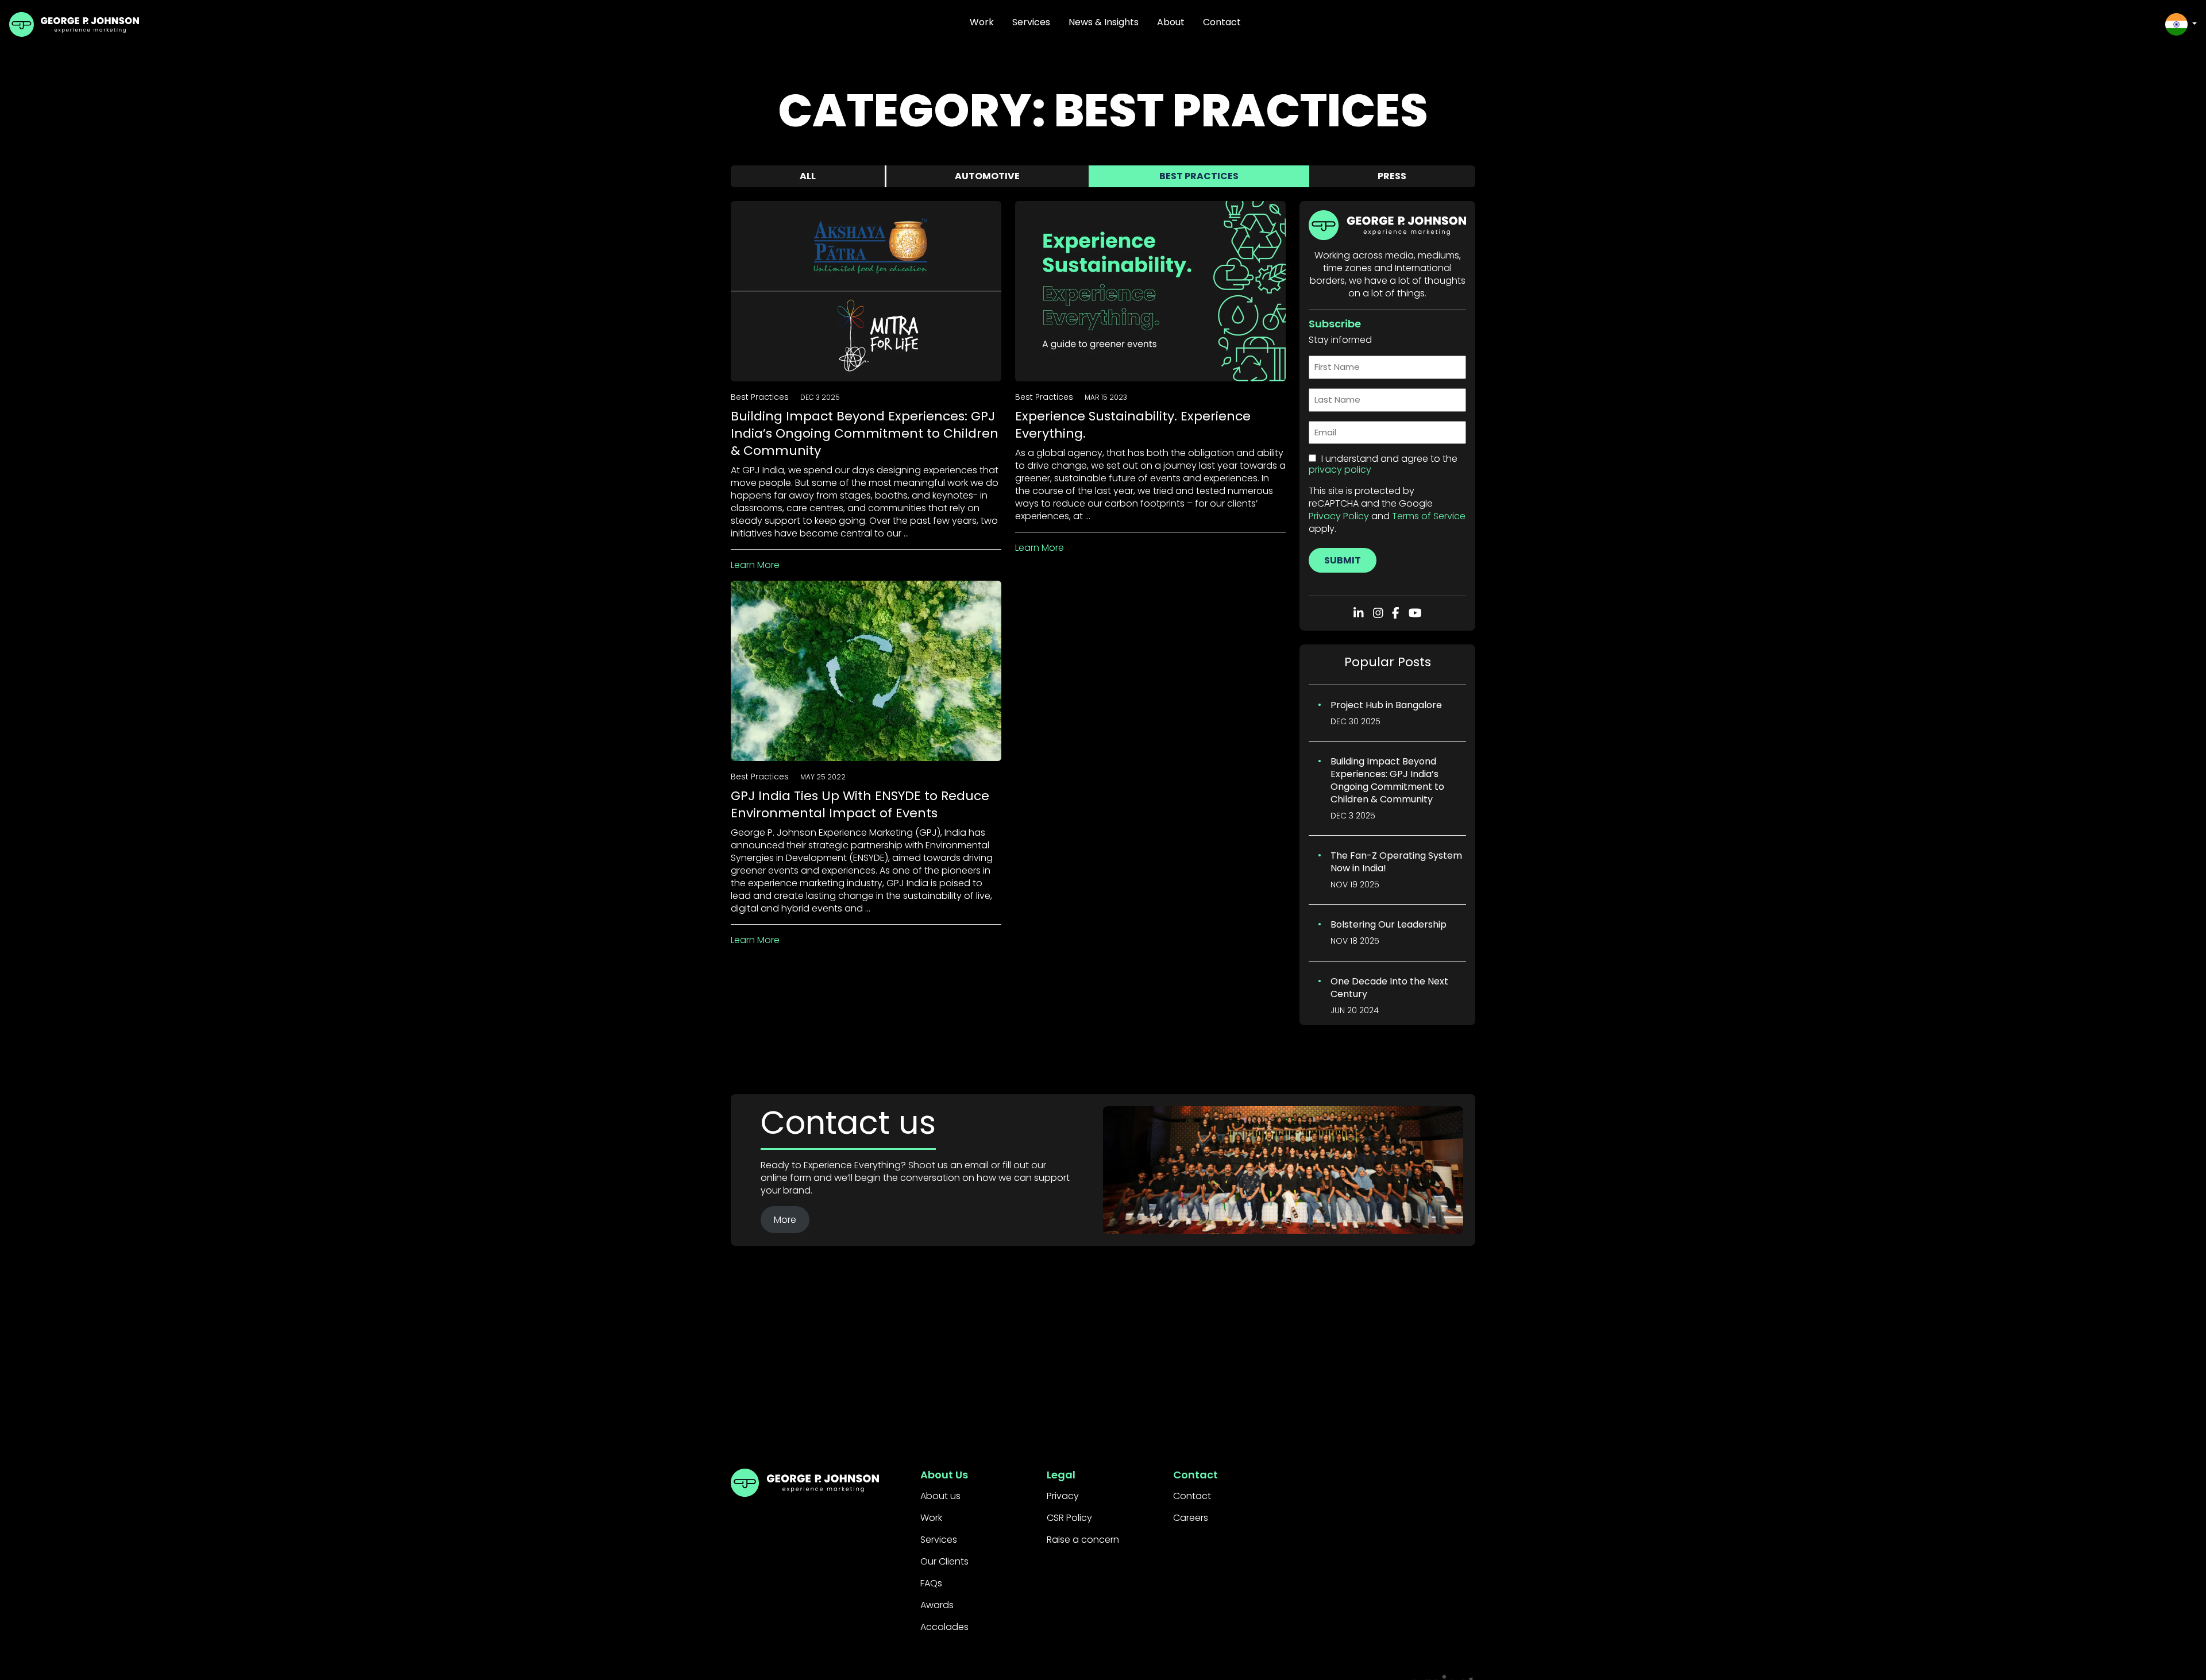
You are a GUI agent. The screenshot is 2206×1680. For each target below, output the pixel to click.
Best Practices (1199, 176)
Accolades (944, 1627)
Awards (937, 1605)
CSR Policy (1069, 1518)
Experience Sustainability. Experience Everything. (1133, 425)
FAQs (931, 1583)
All (808, 176)
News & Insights (1104, 22)
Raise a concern (1083, 1540)
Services (1031, 22)
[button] (2181, 24)
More (785, 1220)
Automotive (987, 176)
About (1171, 22)
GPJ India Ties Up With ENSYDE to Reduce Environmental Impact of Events (860, 804)
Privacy (1063, 1496)
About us (940, 1496)
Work (982, 22)
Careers (1191, 1518)
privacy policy (1340, 470)
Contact (1222, 22)
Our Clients (944, 1561)
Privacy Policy (1339, 516)
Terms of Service (1429, 516)
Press (1392, 176)
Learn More (755, 565)
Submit (1343, 560)
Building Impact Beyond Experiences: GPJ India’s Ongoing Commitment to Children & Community (865, 433)
